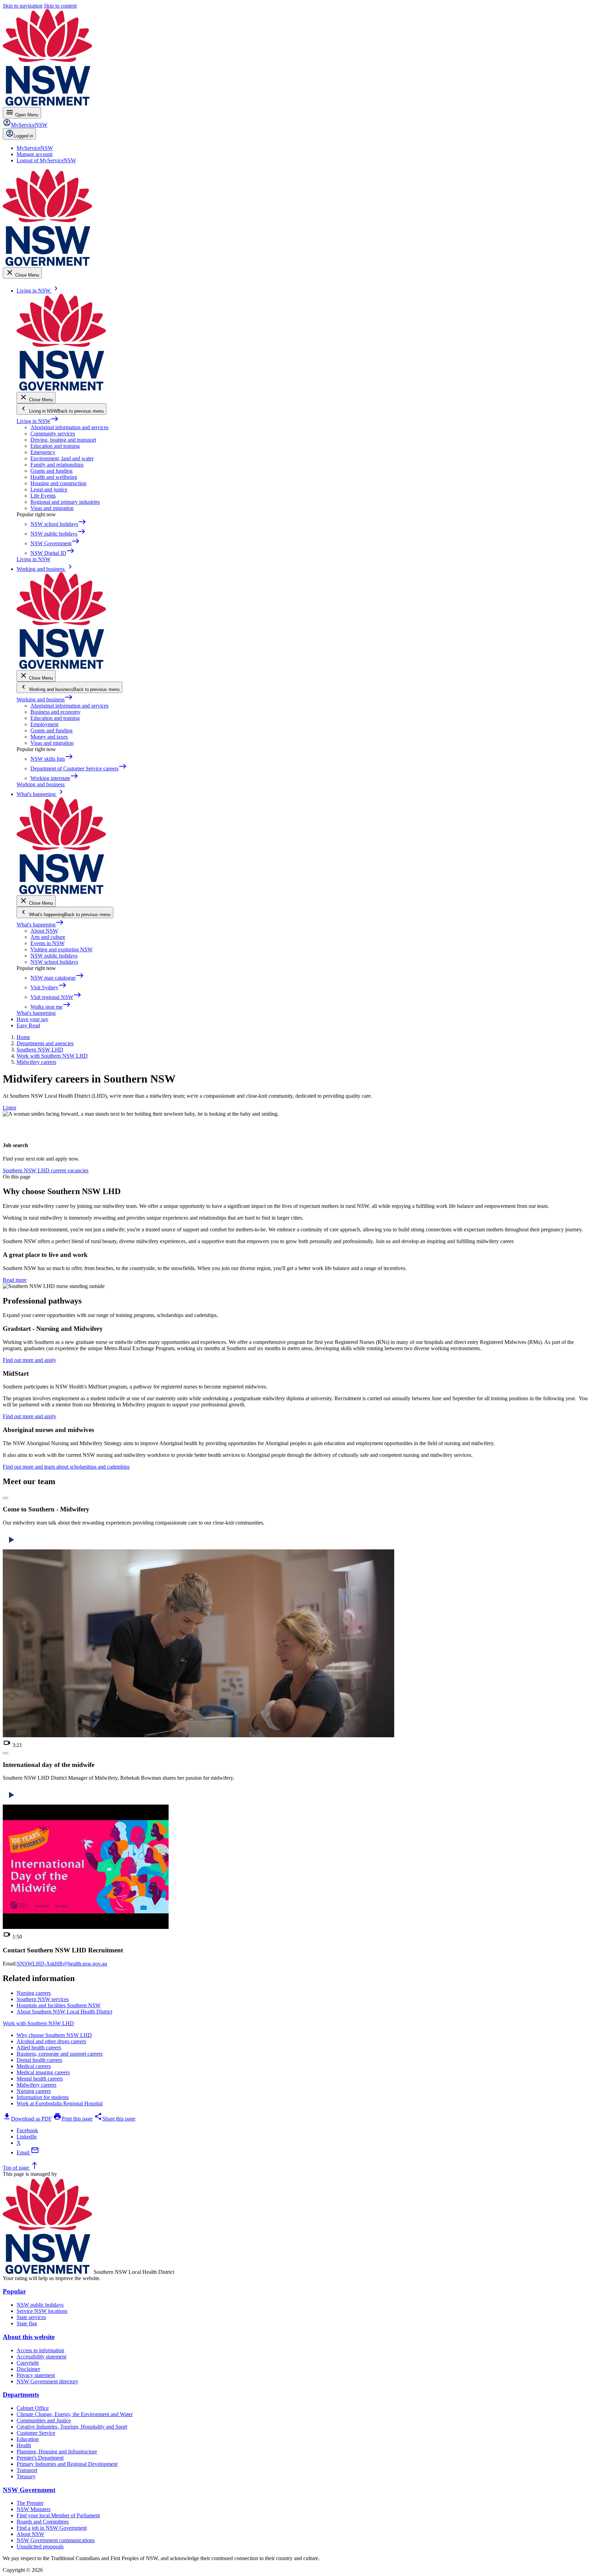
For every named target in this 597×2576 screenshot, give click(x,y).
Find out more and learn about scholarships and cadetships (66, 1467)
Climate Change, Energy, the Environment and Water (75, 2414)
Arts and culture (48, 937)
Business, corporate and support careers (60, 2054)
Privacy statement (36, 2375)
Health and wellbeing (54, 477)
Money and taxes (49, 737)
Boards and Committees (43, 2522)
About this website (29, 2337)
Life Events (43, 496)
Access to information (40, 2350)
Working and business (45, 699)
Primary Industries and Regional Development (67, 2464)
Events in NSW (48, 943)
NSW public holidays (54, 956)
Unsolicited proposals (40, 2546)
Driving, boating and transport (63, 440)
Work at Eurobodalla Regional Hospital (60, 2103)
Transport (27, 2470)
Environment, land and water (62, 458)
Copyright (28, 2363)
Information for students (43, 2097)
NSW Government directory (48, 2381)
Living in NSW (38, 421)
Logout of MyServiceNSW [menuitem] (46, 160)
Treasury (26, 2476)
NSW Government (29, 2490)
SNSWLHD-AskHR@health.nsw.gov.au (62, 1964)
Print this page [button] (73, 2119)
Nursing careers (34, 2091)
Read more (15, 1280)
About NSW (44, 931)
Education (28, 2439)
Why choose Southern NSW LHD (54, 2035)
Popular (14, 2291)
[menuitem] (35, 148)
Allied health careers (39, 2048)
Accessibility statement (41, 2357)
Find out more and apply (30, 1360)
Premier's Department (40, 2458)
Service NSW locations (42, 2311)
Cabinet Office (33, 2408)
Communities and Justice (44, 2420)
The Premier (30, 2503)
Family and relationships (57, 465)
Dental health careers (39, 2060)
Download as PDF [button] (27, 2119)
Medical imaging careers (43, 2072)
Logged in (23, 136)
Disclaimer (28, 2369)
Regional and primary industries (65, 502)
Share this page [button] (115, 2119)
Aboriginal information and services (69, 427)
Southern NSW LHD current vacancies (46, 1170)
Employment (44, 724)
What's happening (40, 925)
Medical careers (34, 2066)
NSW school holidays (54, 962)
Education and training (55, 446)
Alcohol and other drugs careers (51, 2041)
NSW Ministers (34, 2509)
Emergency (43, 452)
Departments (21, 2395)
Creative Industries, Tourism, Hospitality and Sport (72, 2427)
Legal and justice (49, 489)
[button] (6, 1498)
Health (24, 2445)
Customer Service (36, 2433)
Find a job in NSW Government (52, 2528)
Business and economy (55, 712)
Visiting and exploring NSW (61, 949)
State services (31, 2317)
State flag (27, 2323)
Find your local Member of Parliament (58, 2515)
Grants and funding (51, 471)
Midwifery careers (36, 2085)
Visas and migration (52, 508)
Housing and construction (58, 483)
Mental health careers (40, 2079)
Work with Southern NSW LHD (38, 2023)
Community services (53, 434)
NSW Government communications (56, 2540)
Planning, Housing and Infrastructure (57, 2452)
